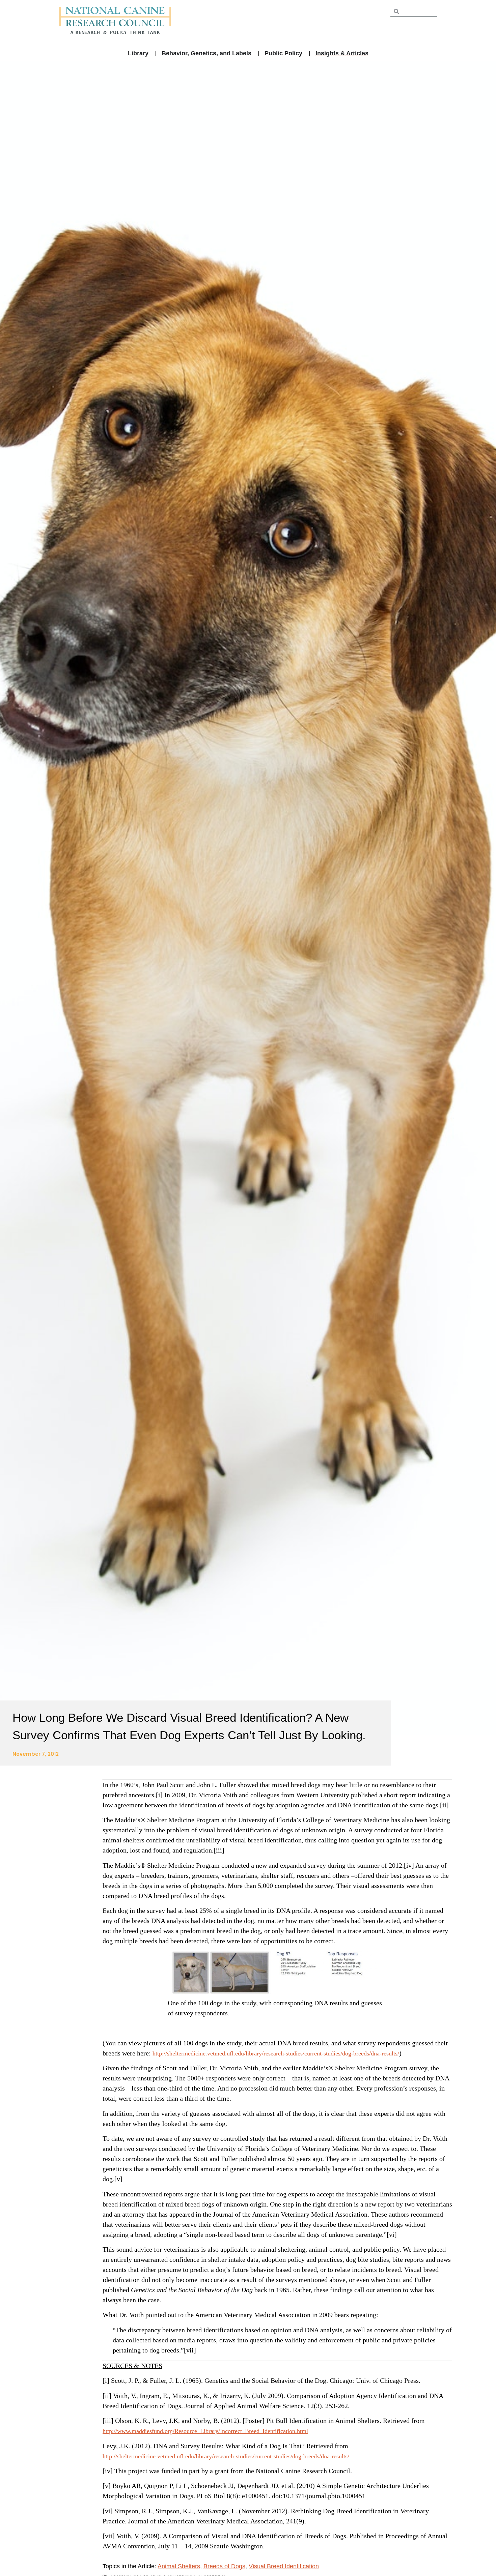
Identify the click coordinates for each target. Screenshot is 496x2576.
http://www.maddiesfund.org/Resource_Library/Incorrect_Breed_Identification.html (205, 2431)
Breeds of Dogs (224, 2566)
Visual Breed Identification (284, 2566)
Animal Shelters (179, 2566)
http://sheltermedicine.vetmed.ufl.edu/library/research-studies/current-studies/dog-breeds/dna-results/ (276, 2053)
